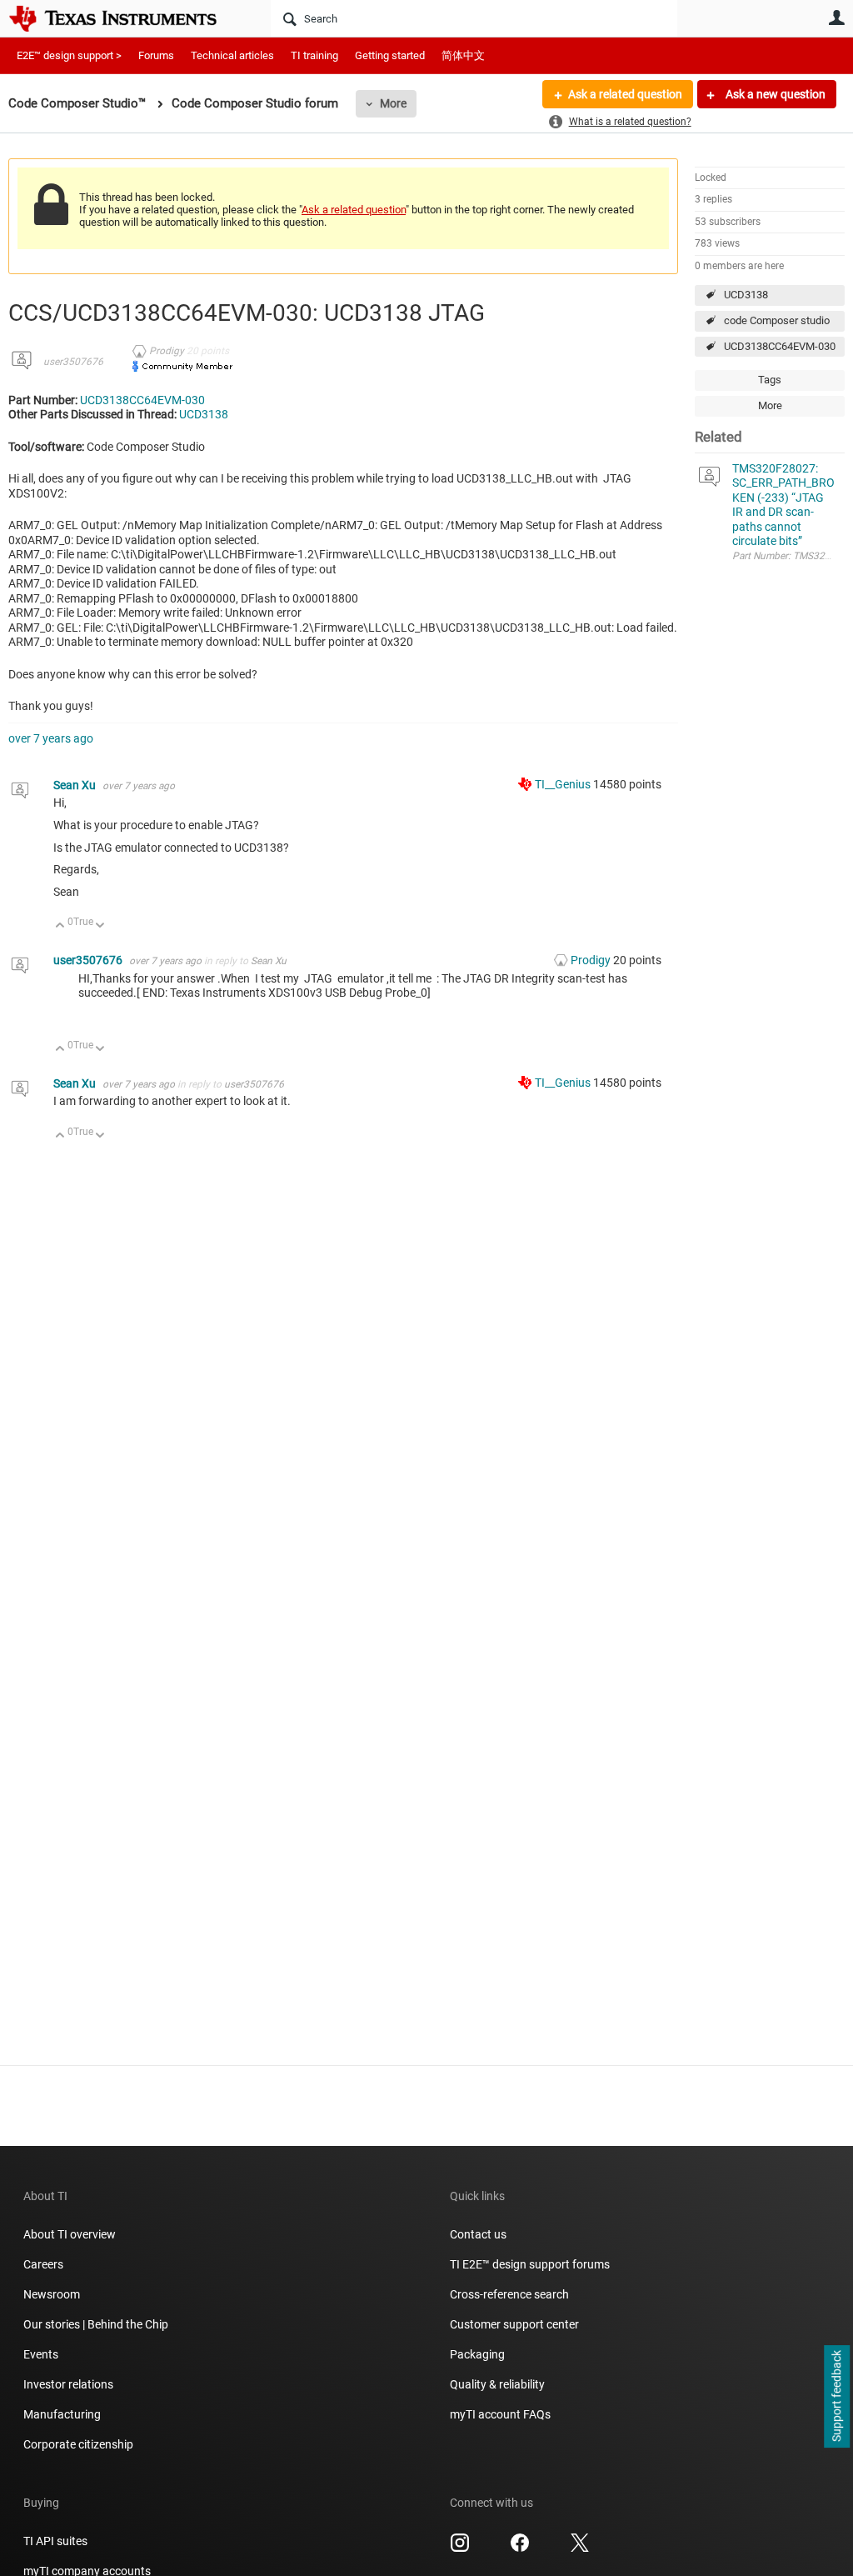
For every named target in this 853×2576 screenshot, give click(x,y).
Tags (770, 380)
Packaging (477, 2354)
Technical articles (232, 55)
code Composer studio (777, 320)
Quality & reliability (497, 2384)
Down (100, 926)
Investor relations (68, 2384)
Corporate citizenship (78, 2444)
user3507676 (73, 362)
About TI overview (70, 2234)
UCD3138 (746, 295)
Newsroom (52, 2294)
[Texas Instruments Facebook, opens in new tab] (520, 2548)
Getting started (390, 55)
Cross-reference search (509, 2294)
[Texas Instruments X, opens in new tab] (580, 2548)
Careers (43, 2264)
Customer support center (514, 2324)
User (836, 18)
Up (60, 926)
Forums (156, 55)
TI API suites (55, 2541)
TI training (314, 55)
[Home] (125, 18)
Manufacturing (62, 2414)
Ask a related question (625, 94)
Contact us (478, 2234)
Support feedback (836, 2397)
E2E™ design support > (69, 55)
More (393, 103)
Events (41, 2354)
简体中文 (463, 55)
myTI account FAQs (500, 2414)
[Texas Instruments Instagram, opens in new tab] (460, 2548)
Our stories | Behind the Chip (96, 2324)
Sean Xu (76, 785)
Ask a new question (774, 94)
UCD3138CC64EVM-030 (780, 346)
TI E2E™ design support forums (530, 2264)
